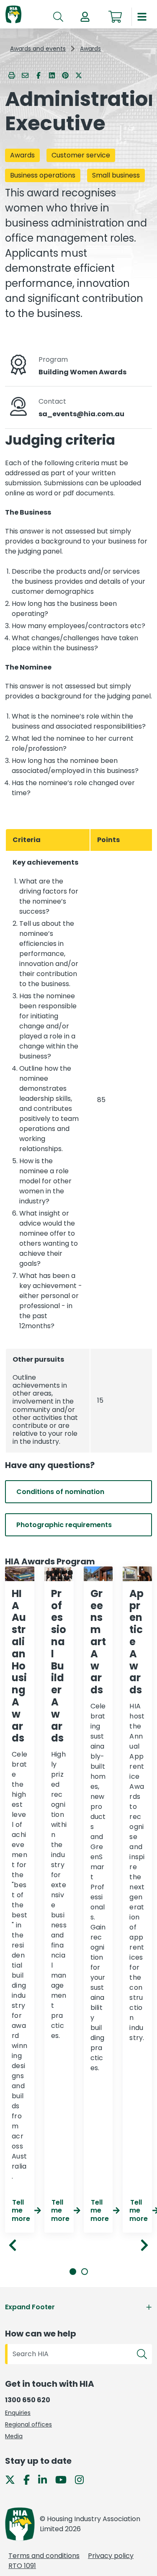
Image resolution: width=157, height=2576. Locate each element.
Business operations (43, 175)
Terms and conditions (44, 2556)
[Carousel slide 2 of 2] (85, 2272)
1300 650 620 (28, 2400)
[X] (13, 2479)
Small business (116, 175)
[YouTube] (64, 2479)
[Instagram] (83, 2479)
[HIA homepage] (13, 15)
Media (14, 2436)
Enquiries (18, 2413)
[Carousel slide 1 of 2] (73, 2272)
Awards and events (38, 49)
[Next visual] (144, 2245)
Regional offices (28, 2424)
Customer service (81, 155)
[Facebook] (30, 2479)
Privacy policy (111, 2556)
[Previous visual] (13, 2245)
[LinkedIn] (46, 2479)
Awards (90, 49)
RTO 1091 (22, 2566)
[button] (85, 17)
